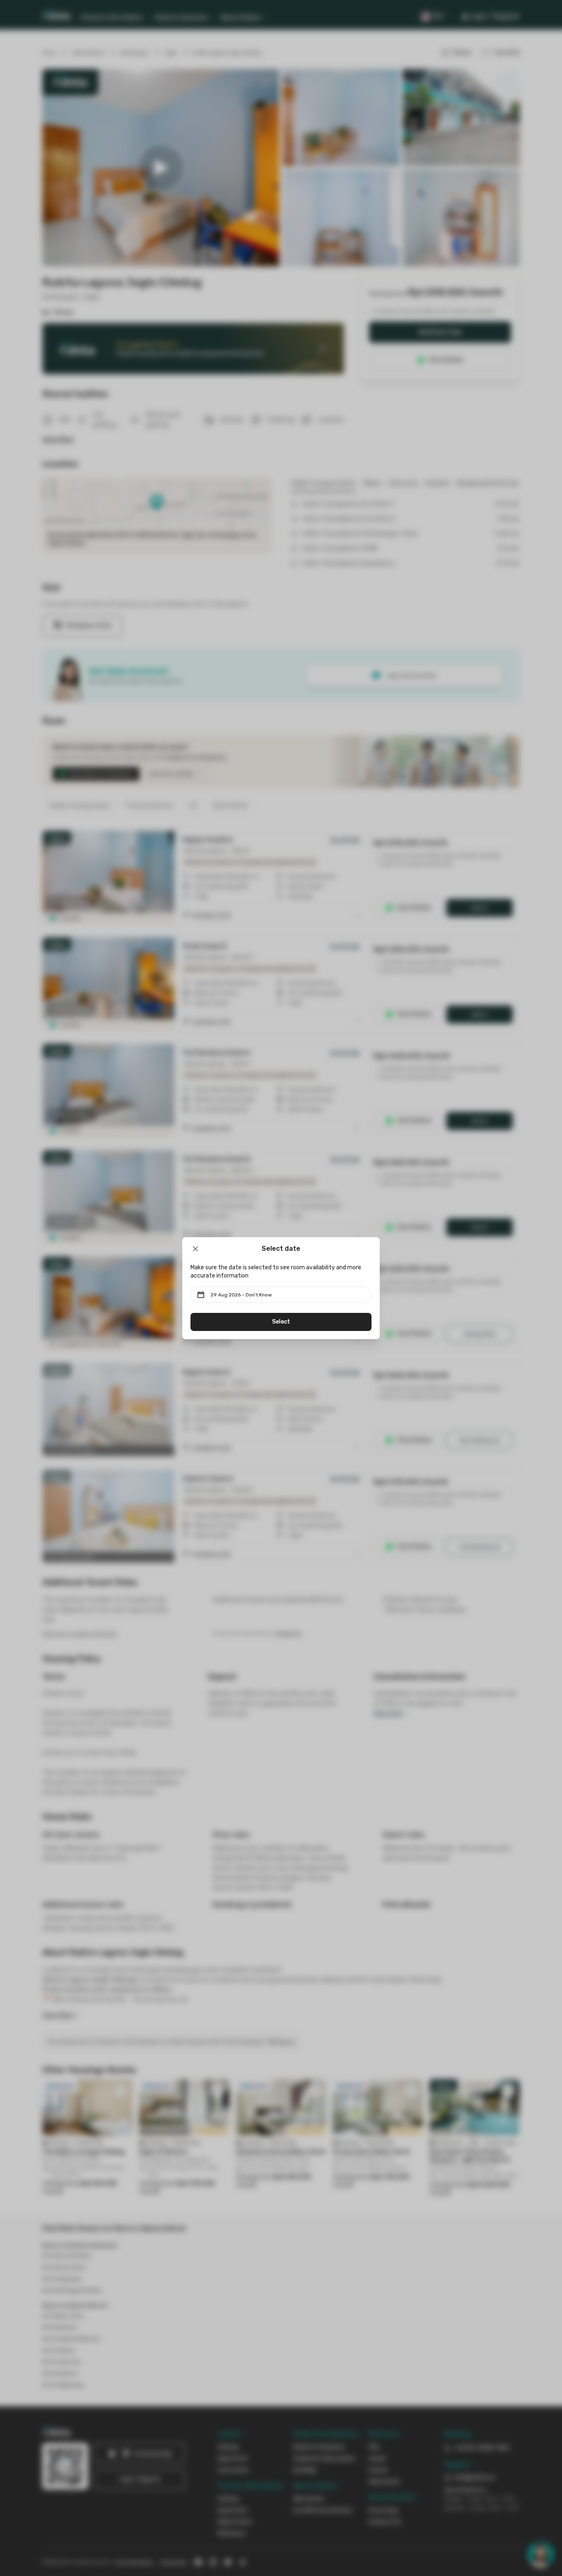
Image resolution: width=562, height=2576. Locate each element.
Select (281, 1322)
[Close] (195, 1249)
